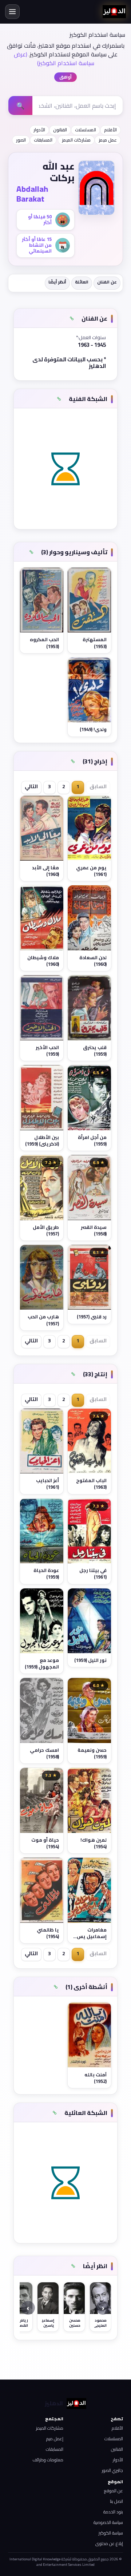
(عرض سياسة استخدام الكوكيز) (54, 59)
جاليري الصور (112, 2470)
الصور (21, 140)
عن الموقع (114, 2491)
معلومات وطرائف (48, 2460)
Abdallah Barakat (32, 194)
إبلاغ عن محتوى (109, 2543)
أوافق (65, 77)
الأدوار (39, 130)
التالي (31, 786)
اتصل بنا (116, 2501)
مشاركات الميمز (76, 140)
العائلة (82, 282)
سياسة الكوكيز (111, 2533)
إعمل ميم (55, 2439)
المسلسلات (86, 130)
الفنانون (60, 130)
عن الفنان (107, 282)
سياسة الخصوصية (108, 2522)
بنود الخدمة (113, 2512)
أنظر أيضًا (57, 282)
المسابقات (43, 140)
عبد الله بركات (59, 172)
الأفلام (110, 130)
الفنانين (117, 2449)
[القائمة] (12, 12)
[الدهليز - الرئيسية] (114, 12)
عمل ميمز (108, 140)
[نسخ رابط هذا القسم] (72, 319)
